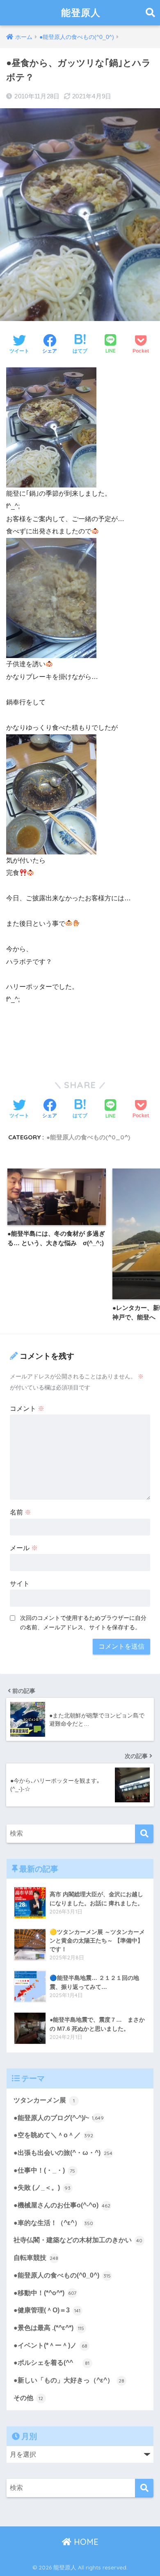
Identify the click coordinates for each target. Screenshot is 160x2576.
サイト (20, 1584)
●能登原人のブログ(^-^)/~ (59, 2118)
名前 (21, 1512)
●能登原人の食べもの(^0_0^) (88, 1137)
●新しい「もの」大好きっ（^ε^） (69, 2380)
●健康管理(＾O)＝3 (47, 2310)
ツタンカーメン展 (44, 2100)
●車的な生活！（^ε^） (53, 2223)
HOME (85, 2542)
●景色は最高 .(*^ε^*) (49, 2328)
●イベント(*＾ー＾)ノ (50, 2345)
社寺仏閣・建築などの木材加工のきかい (78, 2240)
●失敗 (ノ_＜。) (42, 2188)
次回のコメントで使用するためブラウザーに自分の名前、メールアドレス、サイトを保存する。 (83, 1623)
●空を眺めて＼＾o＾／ (53, 2135)
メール (24, 1548)
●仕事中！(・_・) (45, 2170)
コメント (27, 1409)
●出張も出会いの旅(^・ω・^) (63, 2153)
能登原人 (81, 13)
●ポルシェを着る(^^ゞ (52, 2363)
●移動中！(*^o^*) (45, 2293)
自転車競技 (36, 2258)
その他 (29, 2398)
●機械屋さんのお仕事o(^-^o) (62, 2205)
